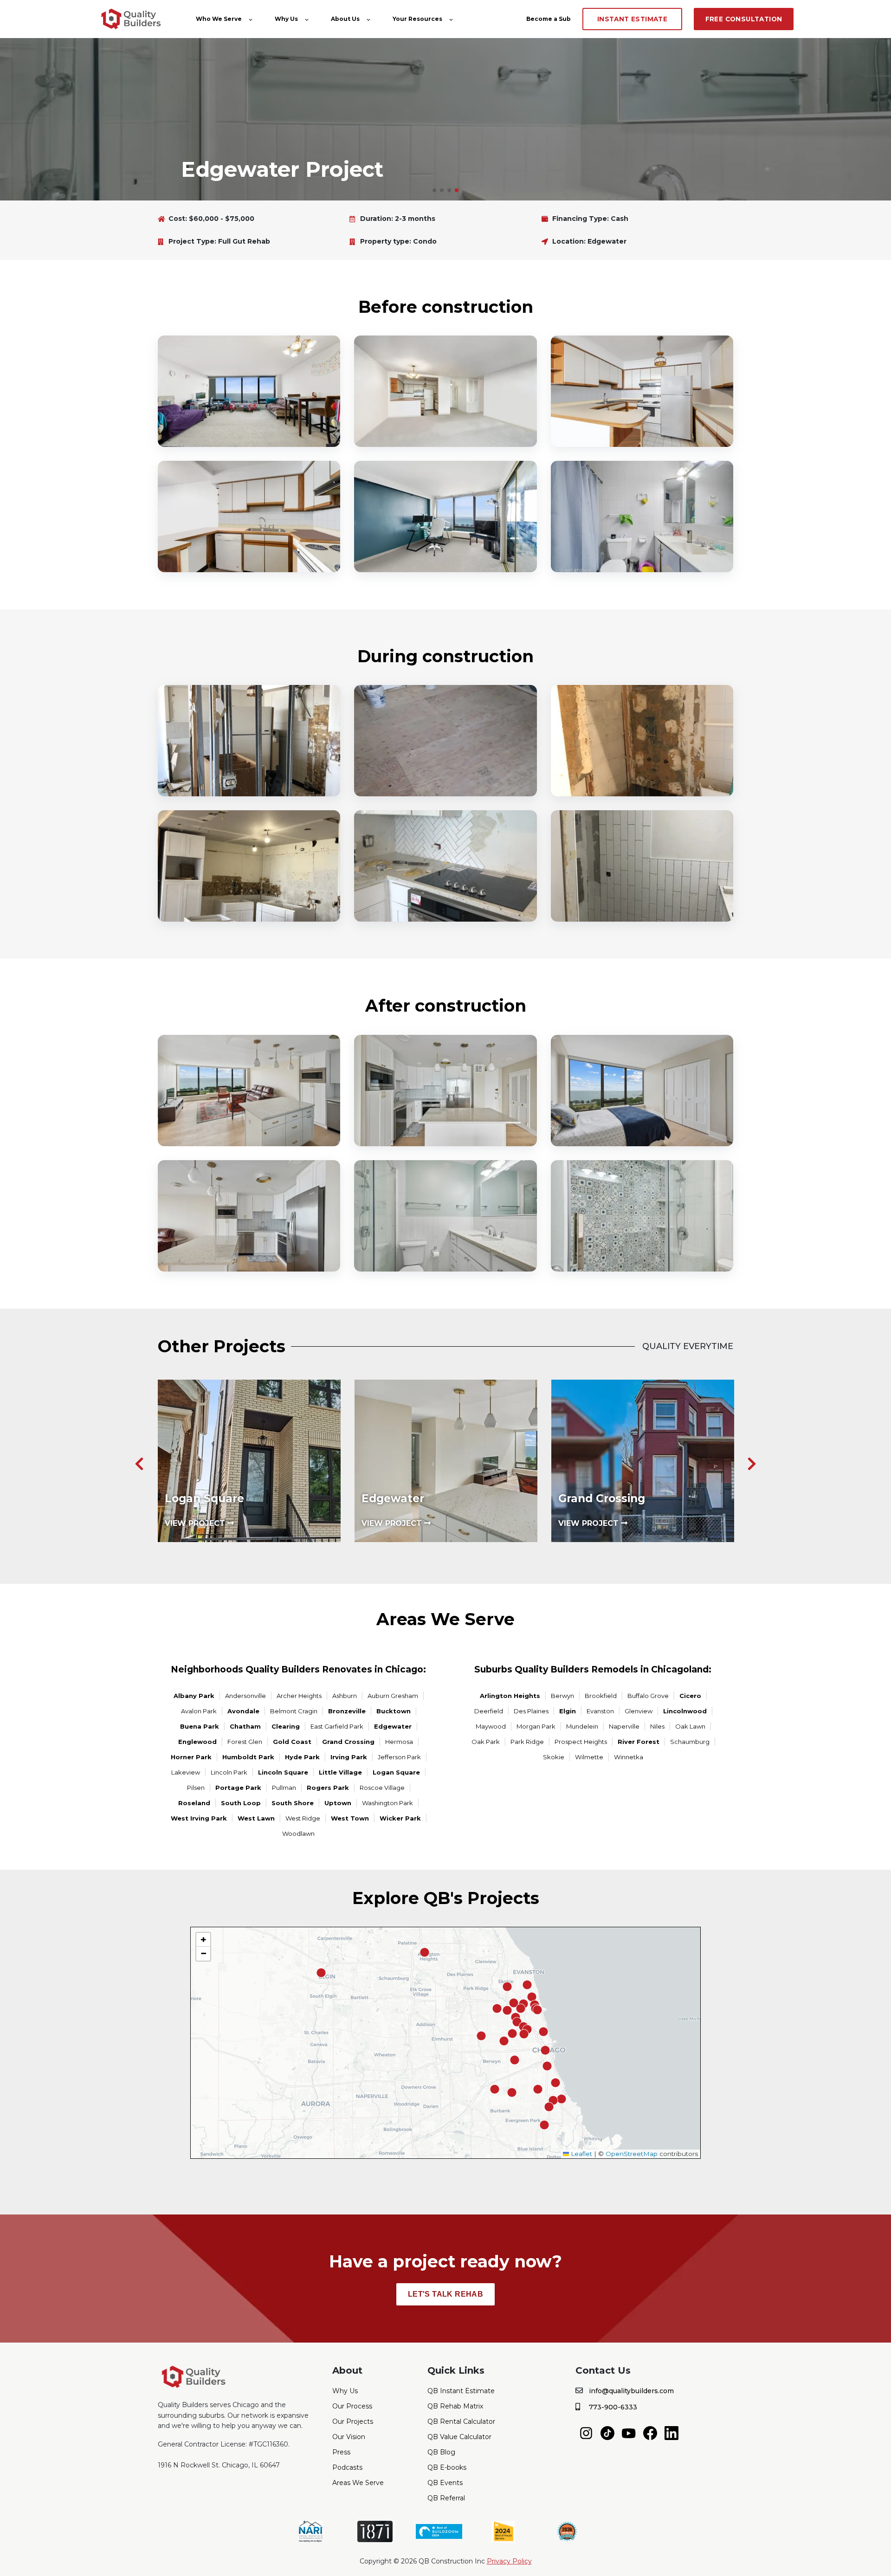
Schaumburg (690, 1742)
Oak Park (486, 1742)
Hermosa (399, 1742)
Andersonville (245, 1696)
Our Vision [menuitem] (349, 2437)
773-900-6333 (613, 2407)
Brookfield (601, 1696)
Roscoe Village (382, 1788)
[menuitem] (586, 2433)
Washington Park (387, 1803)
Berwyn (562, 1696)
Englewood (197, 1742)
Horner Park (191, 1757)
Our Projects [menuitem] (353, 2421)
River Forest (639, 1742)
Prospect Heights (581, 1742)
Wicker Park (400, 1818)
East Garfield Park (337, 1726)
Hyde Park (302, 1757)
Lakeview (186, 1772)
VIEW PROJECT (208, 1523)
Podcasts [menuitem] (347, 2467)
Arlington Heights (510, 1696)
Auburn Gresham (393, 1696)
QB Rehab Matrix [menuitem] (455, 2406)
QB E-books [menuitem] (447, 2467)
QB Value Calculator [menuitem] (459, 2437)
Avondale (243, 1711)
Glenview (639, 1711)
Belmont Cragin (294, 1711)
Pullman (284, 1788)
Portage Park (238, 1788)
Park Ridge (527, 1742)
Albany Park (194, 1696)
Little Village (340, 1772)
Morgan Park (536, 1726)
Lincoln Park (229, 1772)
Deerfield (489, 1711)
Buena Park (200, 1726)
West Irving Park (199, 1818)
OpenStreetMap (632, 2154)
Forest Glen (245, 1742)
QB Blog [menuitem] (441, 2452)
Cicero (690, 1696)
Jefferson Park (399, 1757)
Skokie (554, 1757)
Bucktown (394, 1711)
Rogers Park (328, 1788)
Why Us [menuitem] (345, 2391)
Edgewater (393, 1726)
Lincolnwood (685, 1711)
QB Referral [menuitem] (446, 2498)
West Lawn (256, 1818)
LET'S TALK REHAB (445, 2294)
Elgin (568, 1711)
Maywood (491, 1726)
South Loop (241, 1803)
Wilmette (589, 1757)
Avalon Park (199, 1711)
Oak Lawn (690, 1726)
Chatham (245, 1726)
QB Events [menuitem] (445, 2483)
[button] (434, 190)
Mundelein (582, 1726)
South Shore (293, 1803)
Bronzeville (347, 1711)
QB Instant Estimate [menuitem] (461, 2391)
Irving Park (349, 1757)
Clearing (286, 1726)
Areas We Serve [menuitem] (358, 2483)
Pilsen (196, 1788)
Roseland (194, 1803)
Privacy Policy (509, 2561)
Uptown (338, 1803)
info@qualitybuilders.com (631, 2391)
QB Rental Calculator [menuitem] (461, 2421)
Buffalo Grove (648, 1696)
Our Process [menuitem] (352, 2406)
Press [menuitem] (341, 2452)
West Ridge (303, 1818)
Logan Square (396, 1772)
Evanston (600, 1711)
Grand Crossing (348, 1742)
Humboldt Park (248, 1757)
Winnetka (629, 1757)
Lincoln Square (283, 1772)
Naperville (624, 1726)
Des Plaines (531, 1711)
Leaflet (581, 2154)
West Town (350, 1818)
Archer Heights (299, 1696)
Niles (657, 1726)
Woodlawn (298, 1834)
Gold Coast (292, 1742)
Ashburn (345, 1696)
